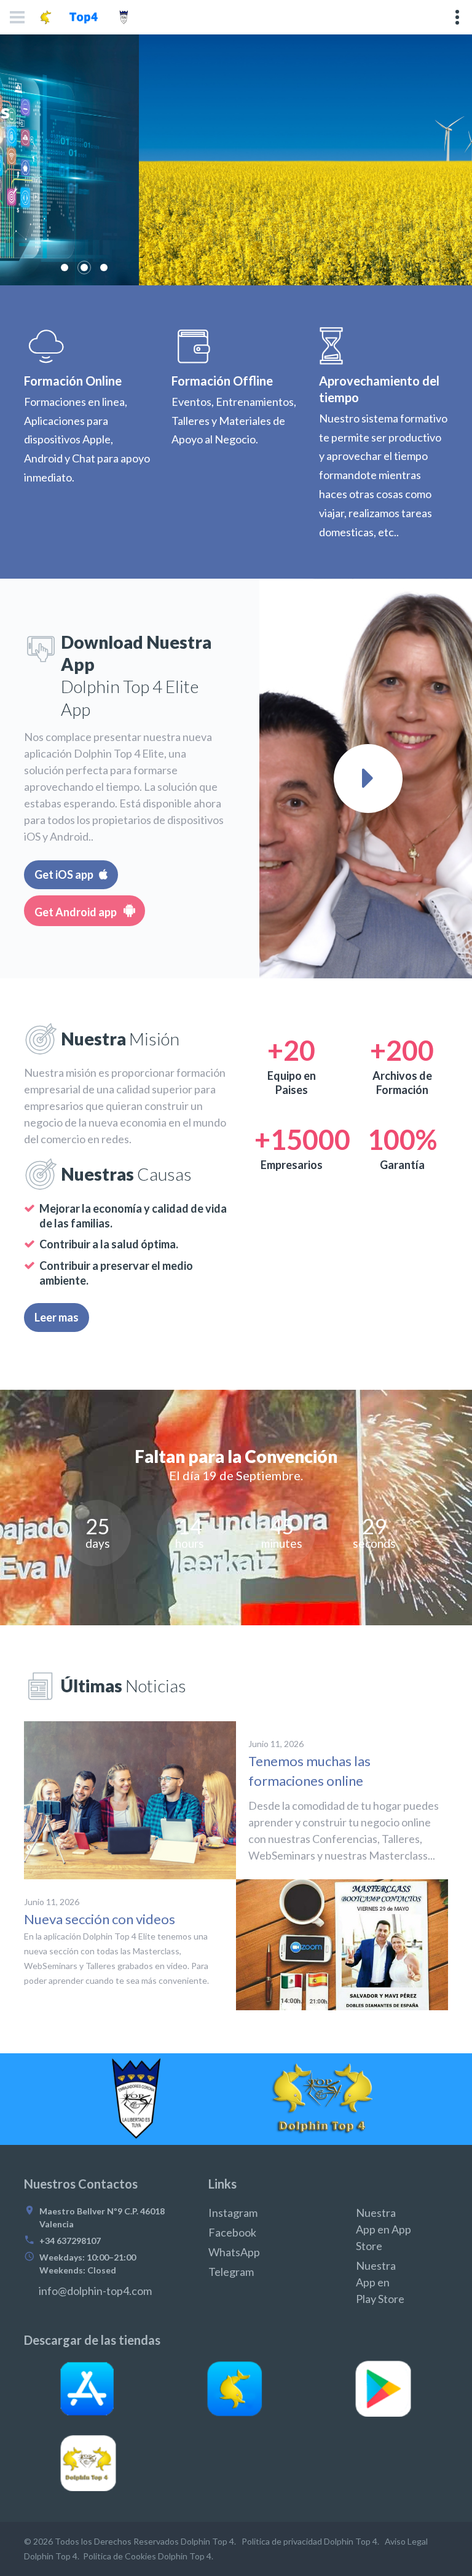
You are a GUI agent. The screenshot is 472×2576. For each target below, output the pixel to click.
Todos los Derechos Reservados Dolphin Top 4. (144, 2541)
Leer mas (57, 1317)
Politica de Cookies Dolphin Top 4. (148, 2556)
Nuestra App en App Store (383, 2229)
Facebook (232, 2232)
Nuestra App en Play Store (380, 2282)
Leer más (93, 221)
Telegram (231, 2272)
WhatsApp (234, 2252)
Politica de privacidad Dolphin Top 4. (309, 2541)
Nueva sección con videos (100, 1919)
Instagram (233, 2213)
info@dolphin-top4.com (95, 2291)
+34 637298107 (70, 2241)
